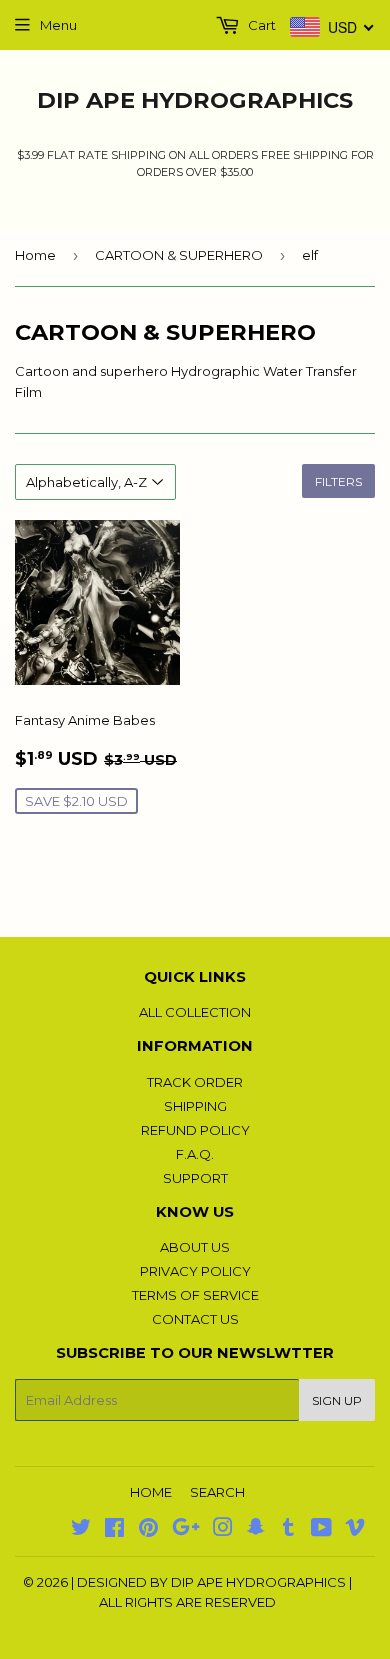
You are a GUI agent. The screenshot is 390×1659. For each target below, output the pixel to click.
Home (35, 255)
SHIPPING (195, 1106)
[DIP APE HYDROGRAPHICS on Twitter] (81, 1530)
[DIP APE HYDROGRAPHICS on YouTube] (321, 1530)
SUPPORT (195, 1178)
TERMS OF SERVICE (195, 1295)
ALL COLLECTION (195, 1012)
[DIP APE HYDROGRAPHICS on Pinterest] (148, 1530)
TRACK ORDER (195, 1082)
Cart (260, 25)
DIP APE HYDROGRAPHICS (195, 100)
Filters (338, 481)
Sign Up (337, 1400)
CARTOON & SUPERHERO (179, 255)
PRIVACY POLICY (195, 1271)
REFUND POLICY (195, 1130)
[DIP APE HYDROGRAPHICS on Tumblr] (288, 1530)
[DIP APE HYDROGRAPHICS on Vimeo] (355, 1530)
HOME (151, 1492)
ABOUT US (195, 1247)
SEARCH (217, 1492)
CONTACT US (195, 1319)
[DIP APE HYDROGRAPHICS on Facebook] (114, 1530)
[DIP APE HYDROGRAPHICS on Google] (186, 1530)
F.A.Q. (195, 1154)
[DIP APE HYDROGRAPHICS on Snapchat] (256, 1530)
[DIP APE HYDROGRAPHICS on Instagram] (223, 1530)
